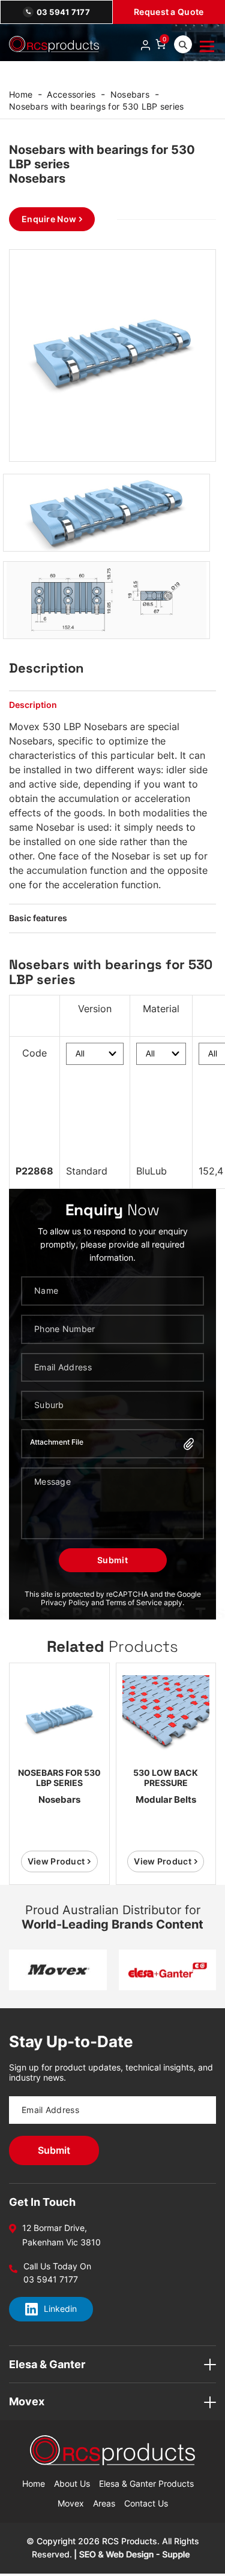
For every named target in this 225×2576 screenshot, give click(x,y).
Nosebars (130, 94)
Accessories (71, 94)
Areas (104, 2503)
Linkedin (60, 2309)
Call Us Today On (57, 2266)
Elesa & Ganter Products (146, 2483)
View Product (56, 1861)
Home (21, 94)
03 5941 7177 (63, 12)
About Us (72, 2483)
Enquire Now (49, 219)
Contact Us (146, 2503)
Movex (71, 2503)
